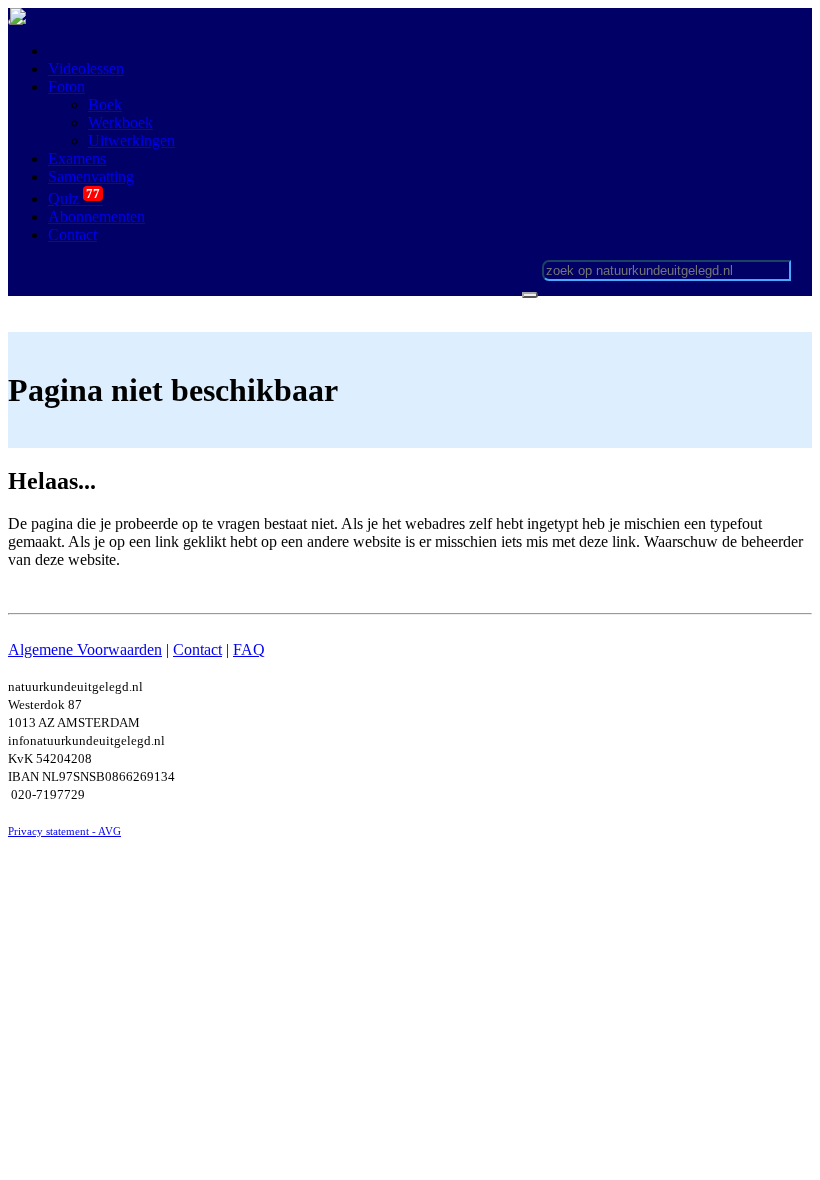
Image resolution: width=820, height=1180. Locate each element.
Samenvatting (91, 176)
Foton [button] (66, 86)
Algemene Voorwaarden (85, 649)
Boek (105, 104)
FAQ (249, 649)
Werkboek (120, 122)
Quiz (75, 198)
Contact (197, 649)
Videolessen (86, 68)
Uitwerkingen (131, 140)
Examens (77, 158)
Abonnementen (96, 216)
